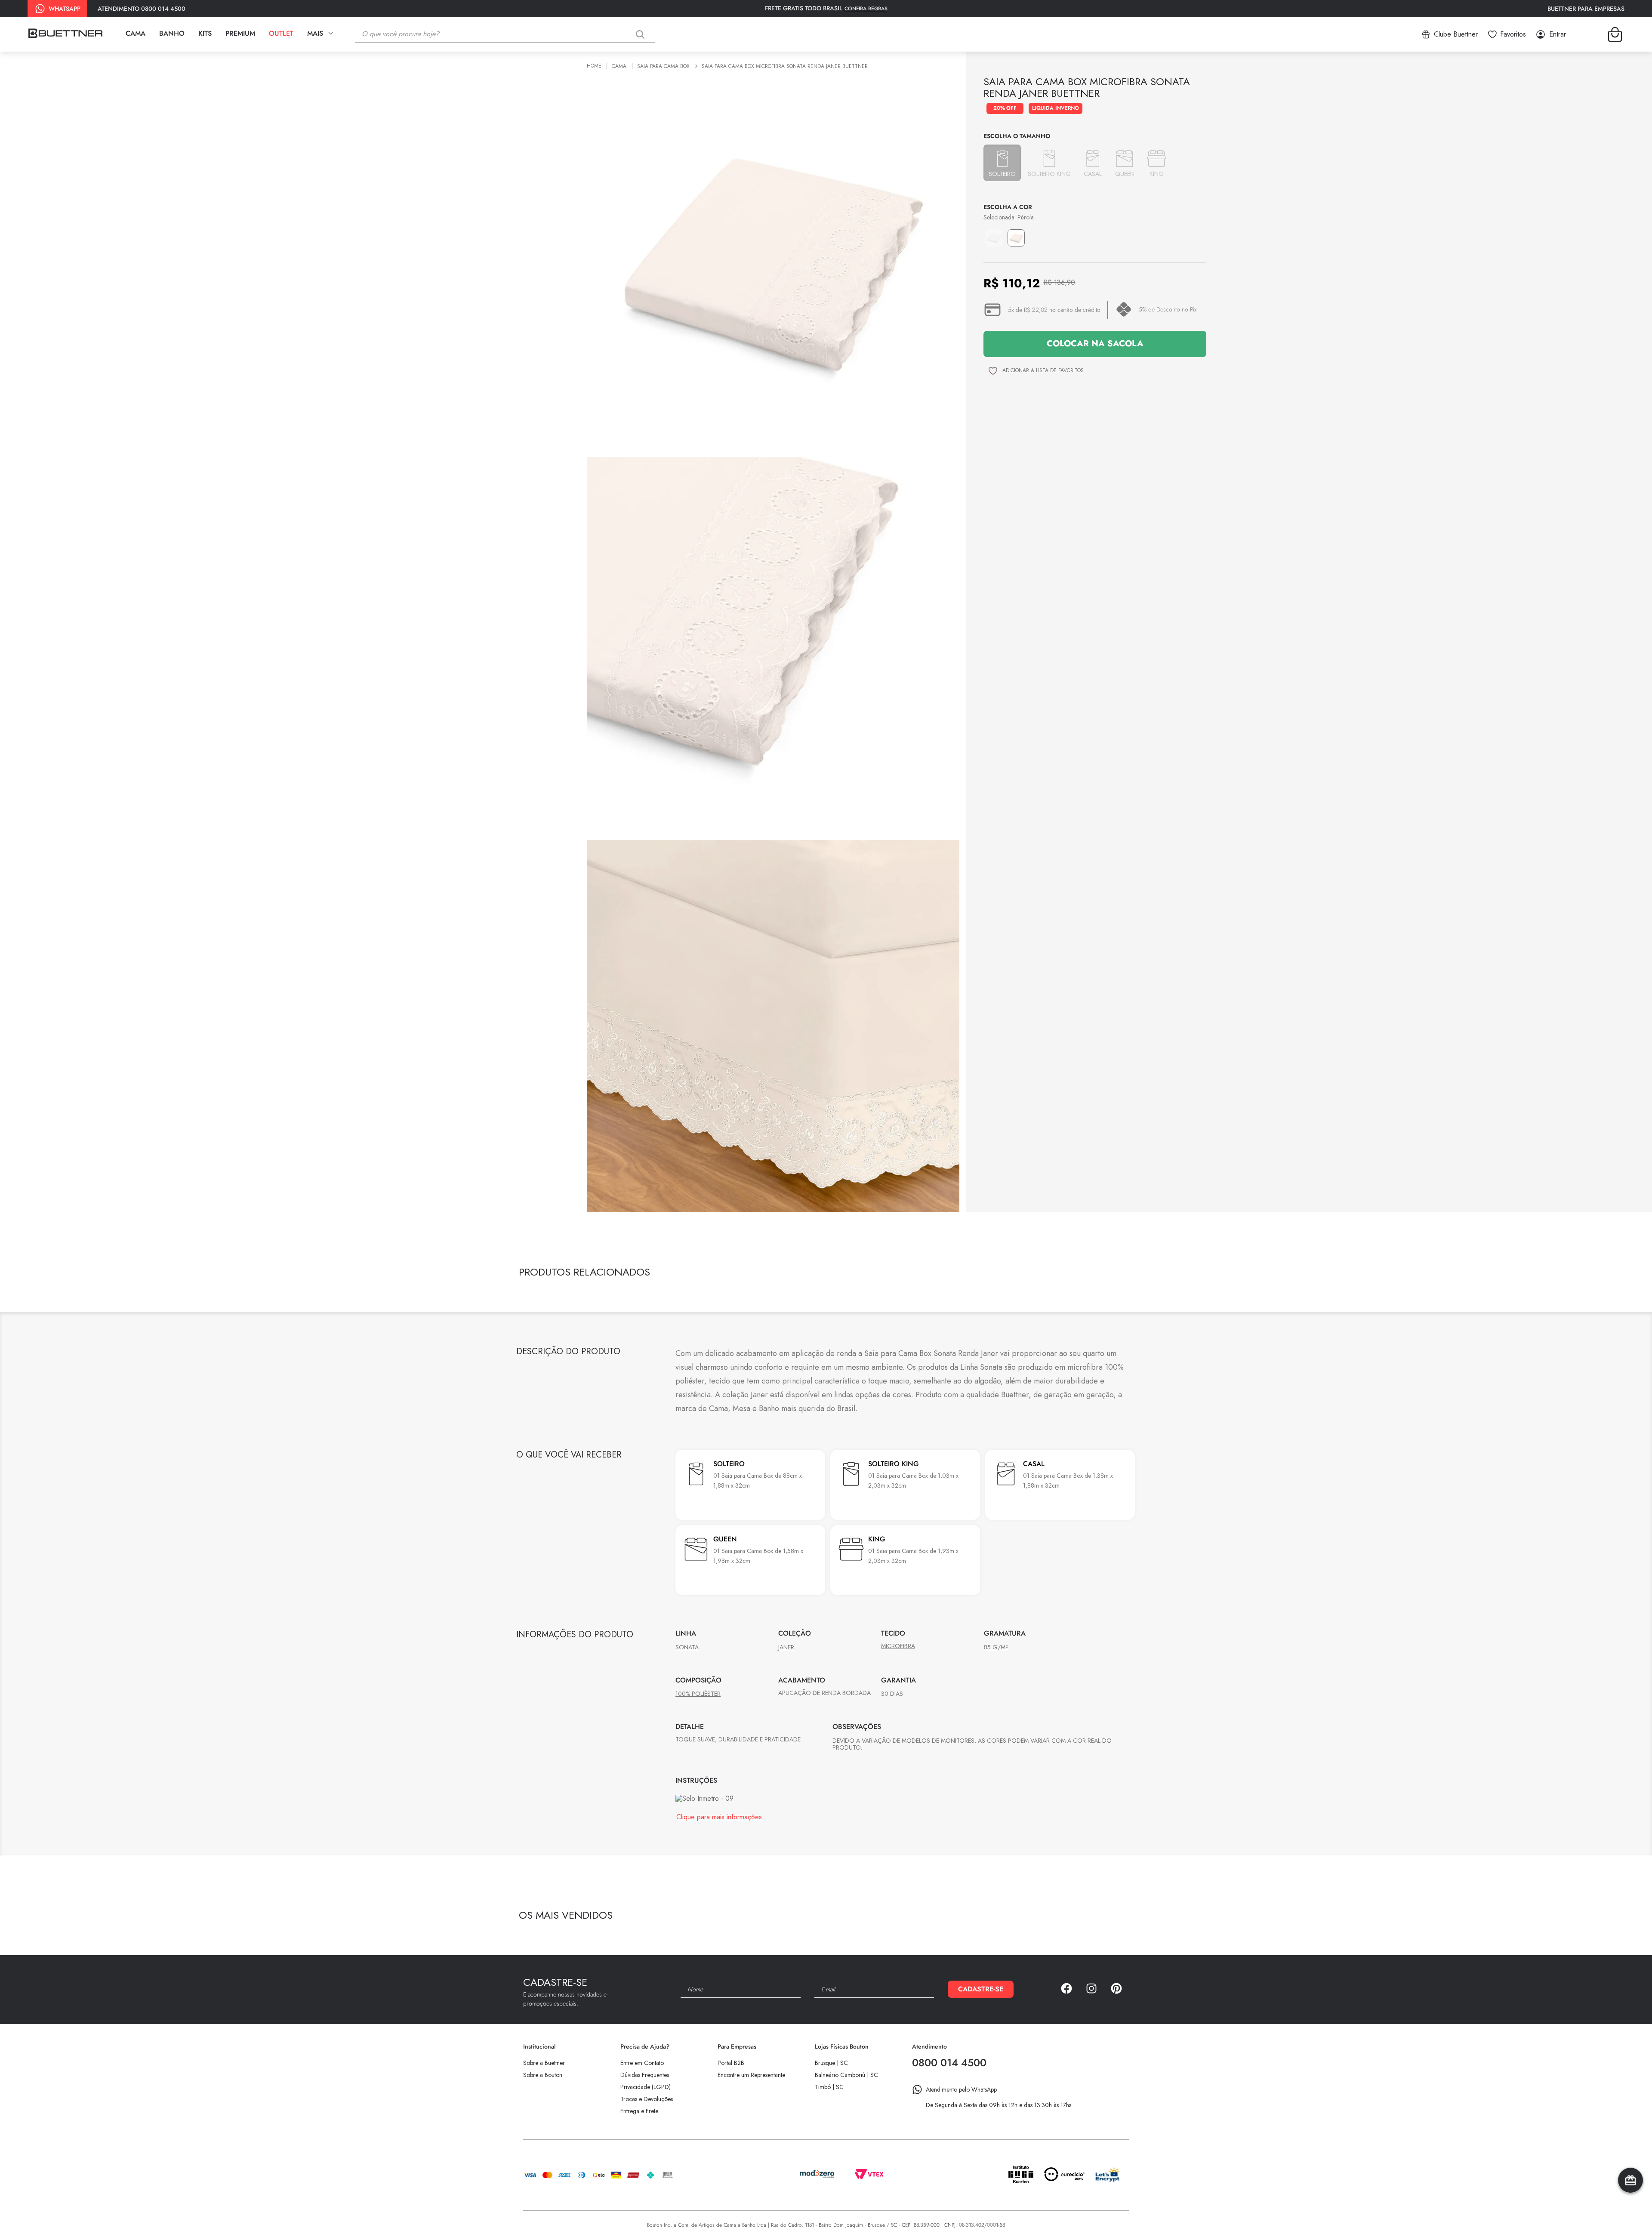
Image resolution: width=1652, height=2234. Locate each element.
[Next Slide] (1126, 1274)
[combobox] (512, 34)
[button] (1002, 163)
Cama (619, 66)
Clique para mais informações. (720, 1917)
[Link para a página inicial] (595, 66)
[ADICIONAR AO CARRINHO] (1095, 344)
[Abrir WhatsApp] (1630, 2212)
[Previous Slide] (1111, 1274)
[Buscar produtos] (642, 34)
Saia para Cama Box (663, 66)
